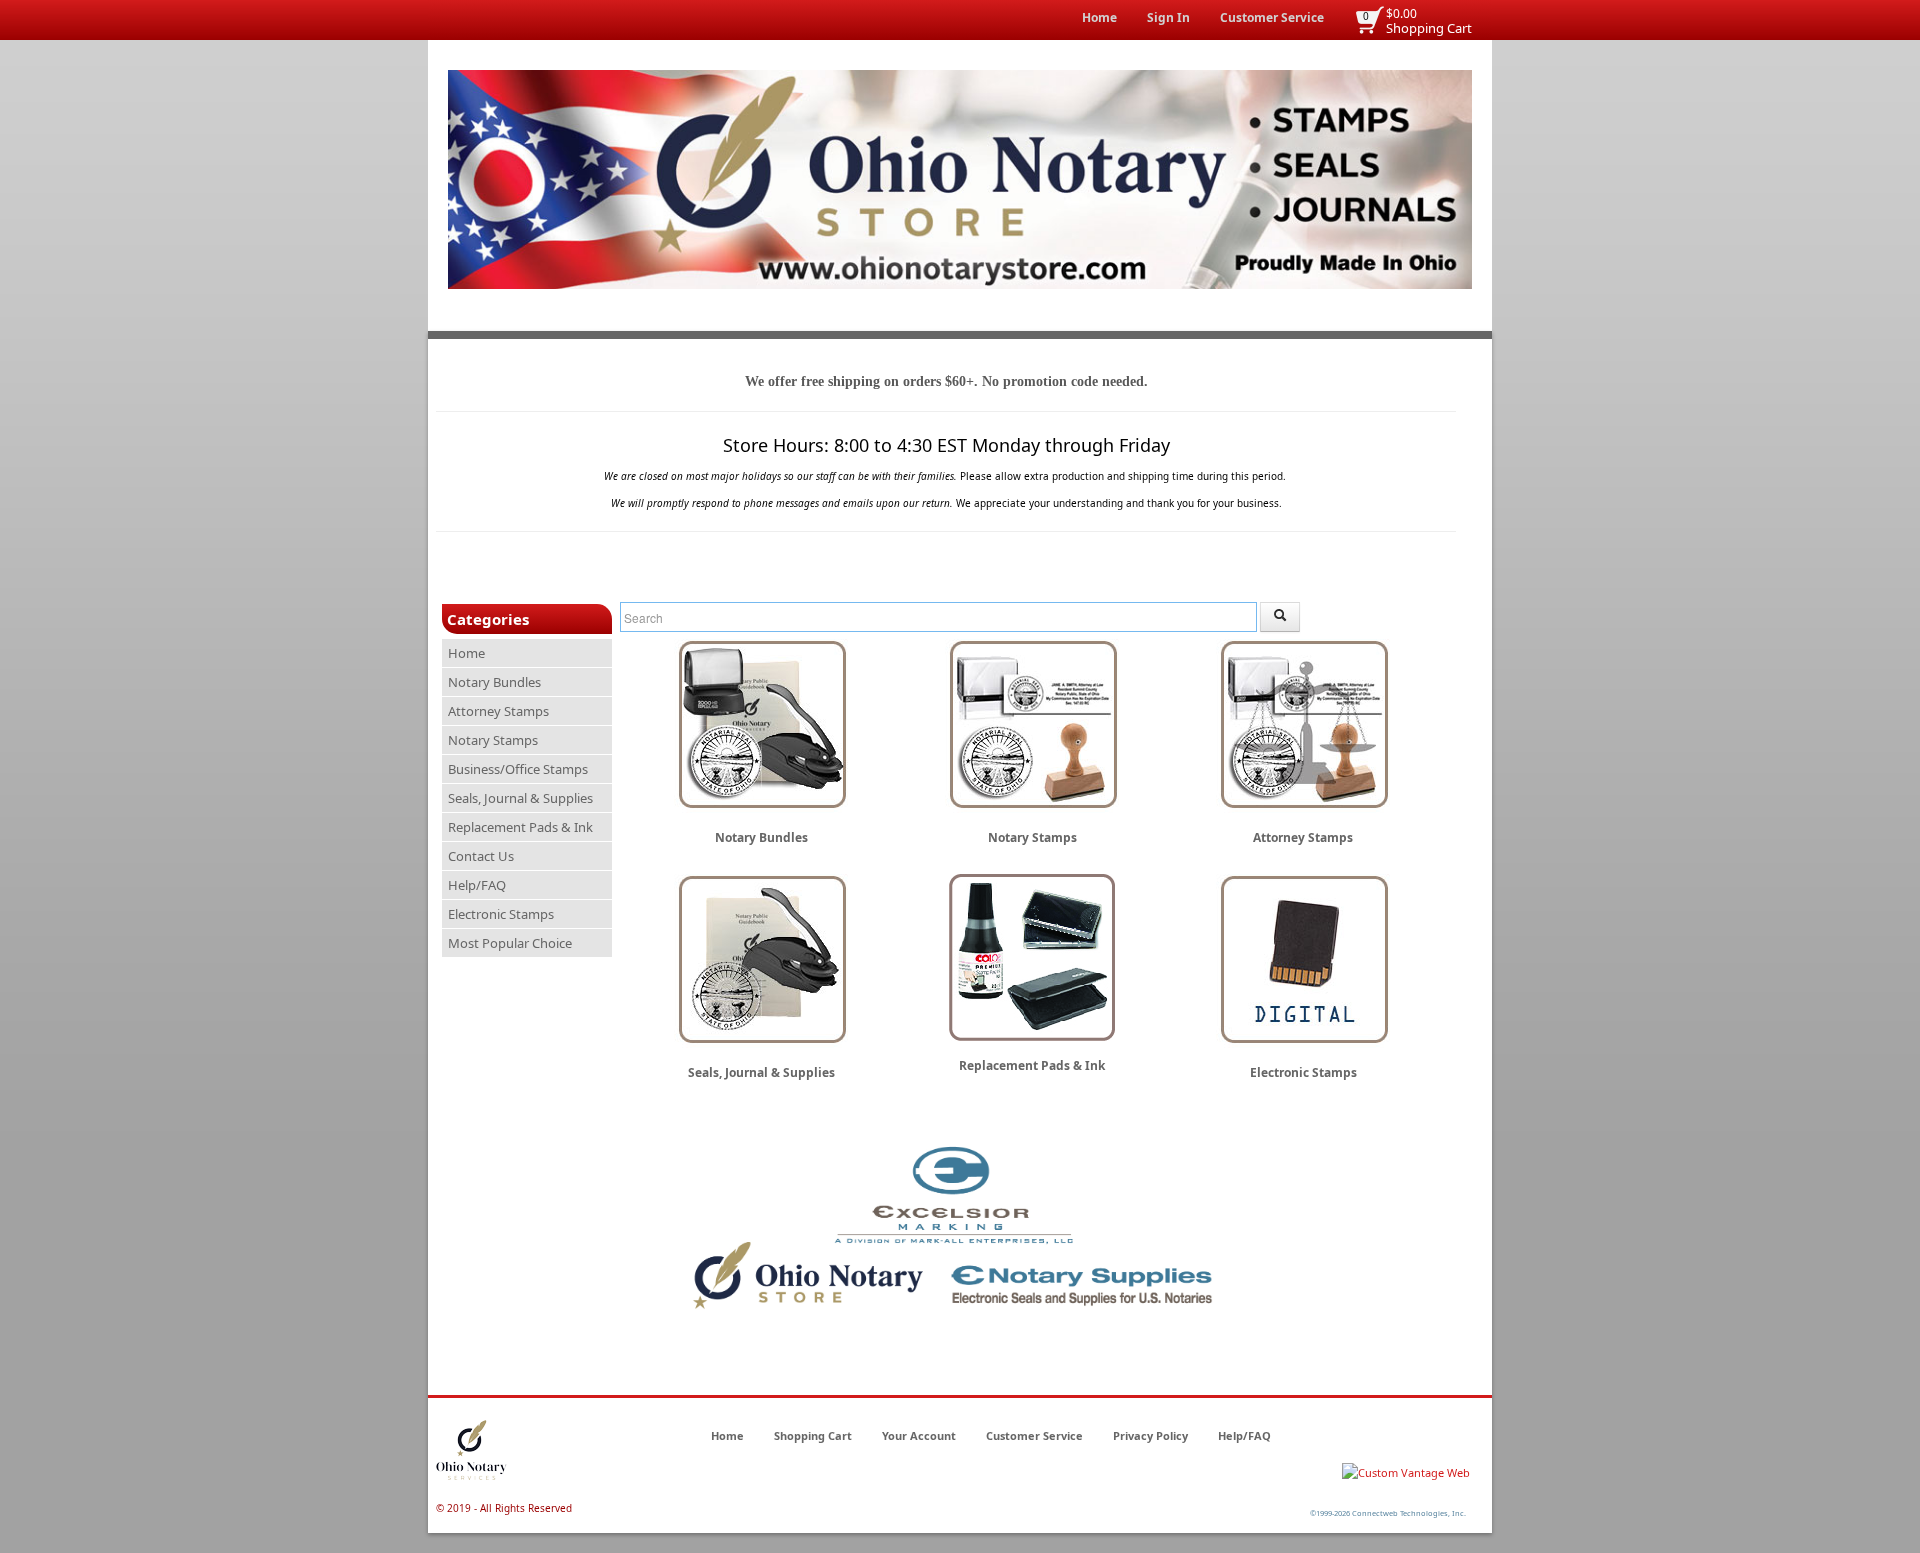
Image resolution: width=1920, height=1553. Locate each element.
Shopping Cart (1429, 28)
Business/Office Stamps (518, 769)
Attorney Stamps (498, 711)
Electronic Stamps (501, 914)
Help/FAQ (477, 885)
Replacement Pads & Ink (520, 827)
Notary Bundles (494, 682)
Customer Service (1272, 17)
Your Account (919, 1435)
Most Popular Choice (510, 943)
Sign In (1168, 17)
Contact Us (481, 856)
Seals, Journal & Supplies (520, 798)
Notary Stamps (493, 740)
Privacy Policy (1150, 1435)
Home (1099, 17)
